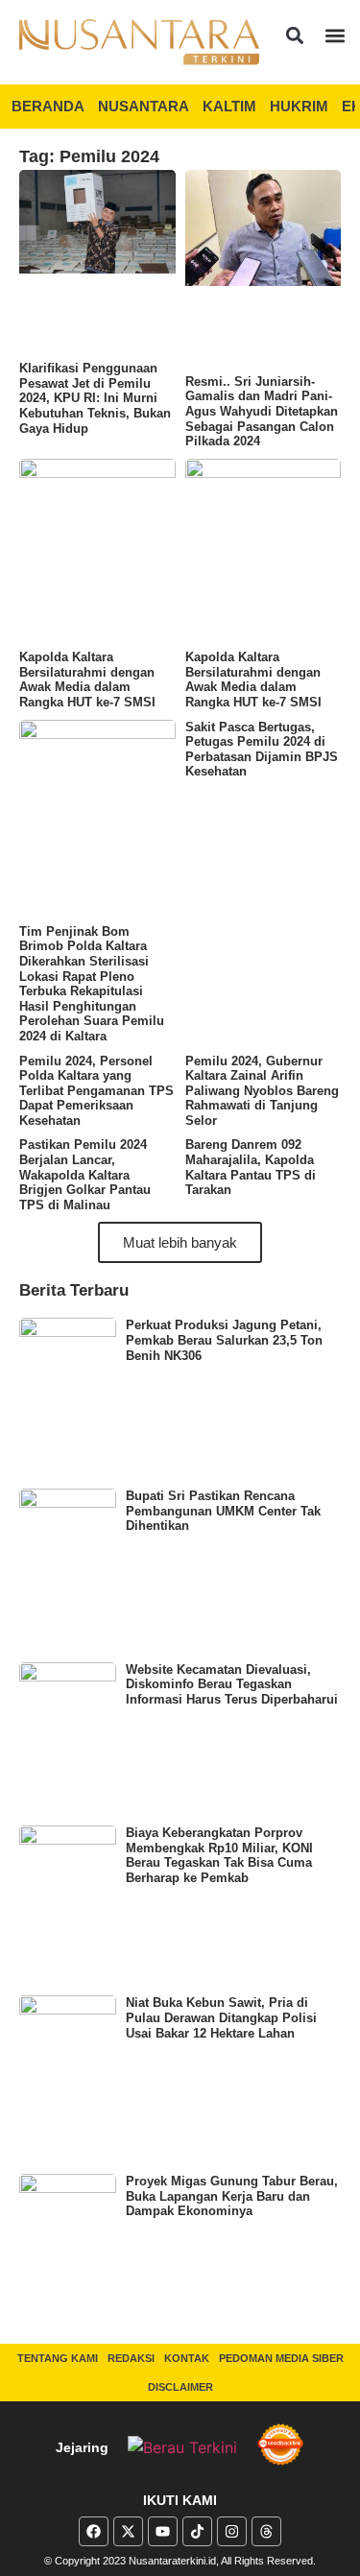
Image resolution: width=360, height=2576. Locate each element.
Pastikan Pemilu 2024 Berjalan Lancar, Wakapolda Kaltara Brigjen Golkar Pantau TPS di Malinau (85, 1174)
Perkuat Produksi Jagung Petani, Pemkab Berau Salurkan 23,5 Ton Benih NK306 (224, 1340)
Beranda (48, 106)
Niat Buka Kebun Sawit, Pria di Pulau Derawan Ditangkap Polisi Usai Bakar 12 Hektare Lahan (221, 2017)
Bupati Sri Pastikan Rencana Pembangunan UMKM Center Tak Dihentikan (223, 1511)
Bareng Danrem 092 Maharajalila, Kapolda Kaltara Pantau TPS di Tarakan (251, 1167)
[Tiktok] (197, 2531)
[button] (294, 35)
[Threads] (266, 2531)
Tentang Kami (58, 2358)
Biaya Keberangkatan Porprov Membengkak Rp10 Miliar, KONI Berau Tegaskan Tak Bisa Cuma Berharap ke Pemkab (219, 1855)
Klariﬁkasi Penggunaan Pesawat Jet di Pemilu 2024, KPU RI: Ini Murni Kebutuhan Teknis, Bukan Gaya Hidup (95, 398)
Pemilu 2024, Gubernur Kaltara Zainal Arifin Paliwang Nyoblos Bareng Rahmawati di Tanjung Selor (262, 1091)
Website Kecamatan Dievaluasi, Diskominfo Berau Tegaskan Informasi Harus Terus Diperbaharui (232, 1684)
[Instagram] (232, 2531)
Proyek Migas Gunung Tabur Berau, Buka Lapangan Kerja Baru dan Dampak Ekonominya (232, 2196)
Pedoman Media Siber (281, 2358)
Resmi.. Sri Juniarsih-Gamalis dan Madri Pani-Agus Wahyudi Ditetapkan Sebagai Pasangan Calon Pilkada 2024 (262, 411)
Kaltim (229, 106)
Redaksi (131, 2358)
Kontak (187, 2358)
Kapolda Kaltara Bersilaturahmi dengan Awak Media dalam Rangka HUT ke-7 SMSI (87, 680)
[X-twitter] (128, 2531)
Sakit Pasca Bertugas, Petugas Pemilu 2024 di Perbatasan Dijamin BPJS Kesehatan (262, 750)
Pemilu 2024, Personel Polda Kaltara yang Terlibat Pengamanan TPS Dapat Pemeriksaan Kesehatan (96, 1091)
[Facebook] (94, 2531)
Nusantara (144, 106)
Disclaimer (180, 2387)
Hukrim (299, 106)
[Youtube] (163, 2531)
